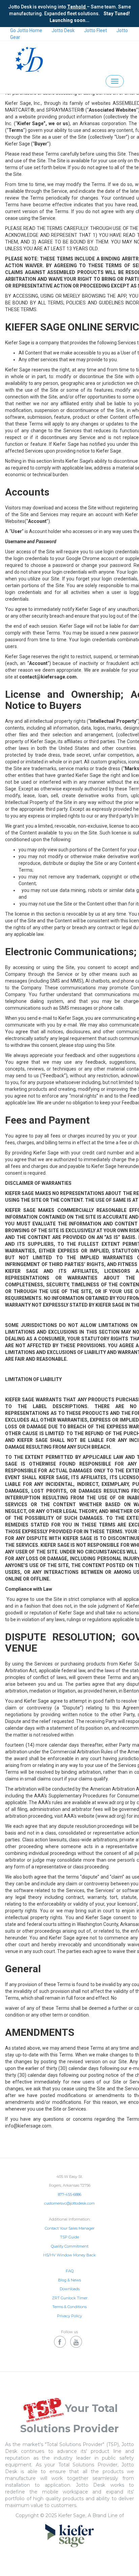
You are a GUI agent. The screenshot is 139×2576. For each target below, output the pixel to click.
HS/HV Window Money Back (69, 2255)
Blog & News (69, 2280)
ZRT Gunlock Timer (70, 2298)
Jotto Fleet (95, 30)
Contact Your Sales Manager (70, 2228)
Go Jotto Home (26, 30)
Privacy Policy (69, 2316)
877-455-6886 (70, 2194)
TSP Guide (69, 2237)
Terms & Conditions (69, 2307)
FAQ (70, 2271)
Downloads (70, 2289)
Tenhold (77, 7)
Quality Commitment (70, 2246)
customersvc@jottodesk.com (69, 2203)
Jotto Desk (63, 30)
